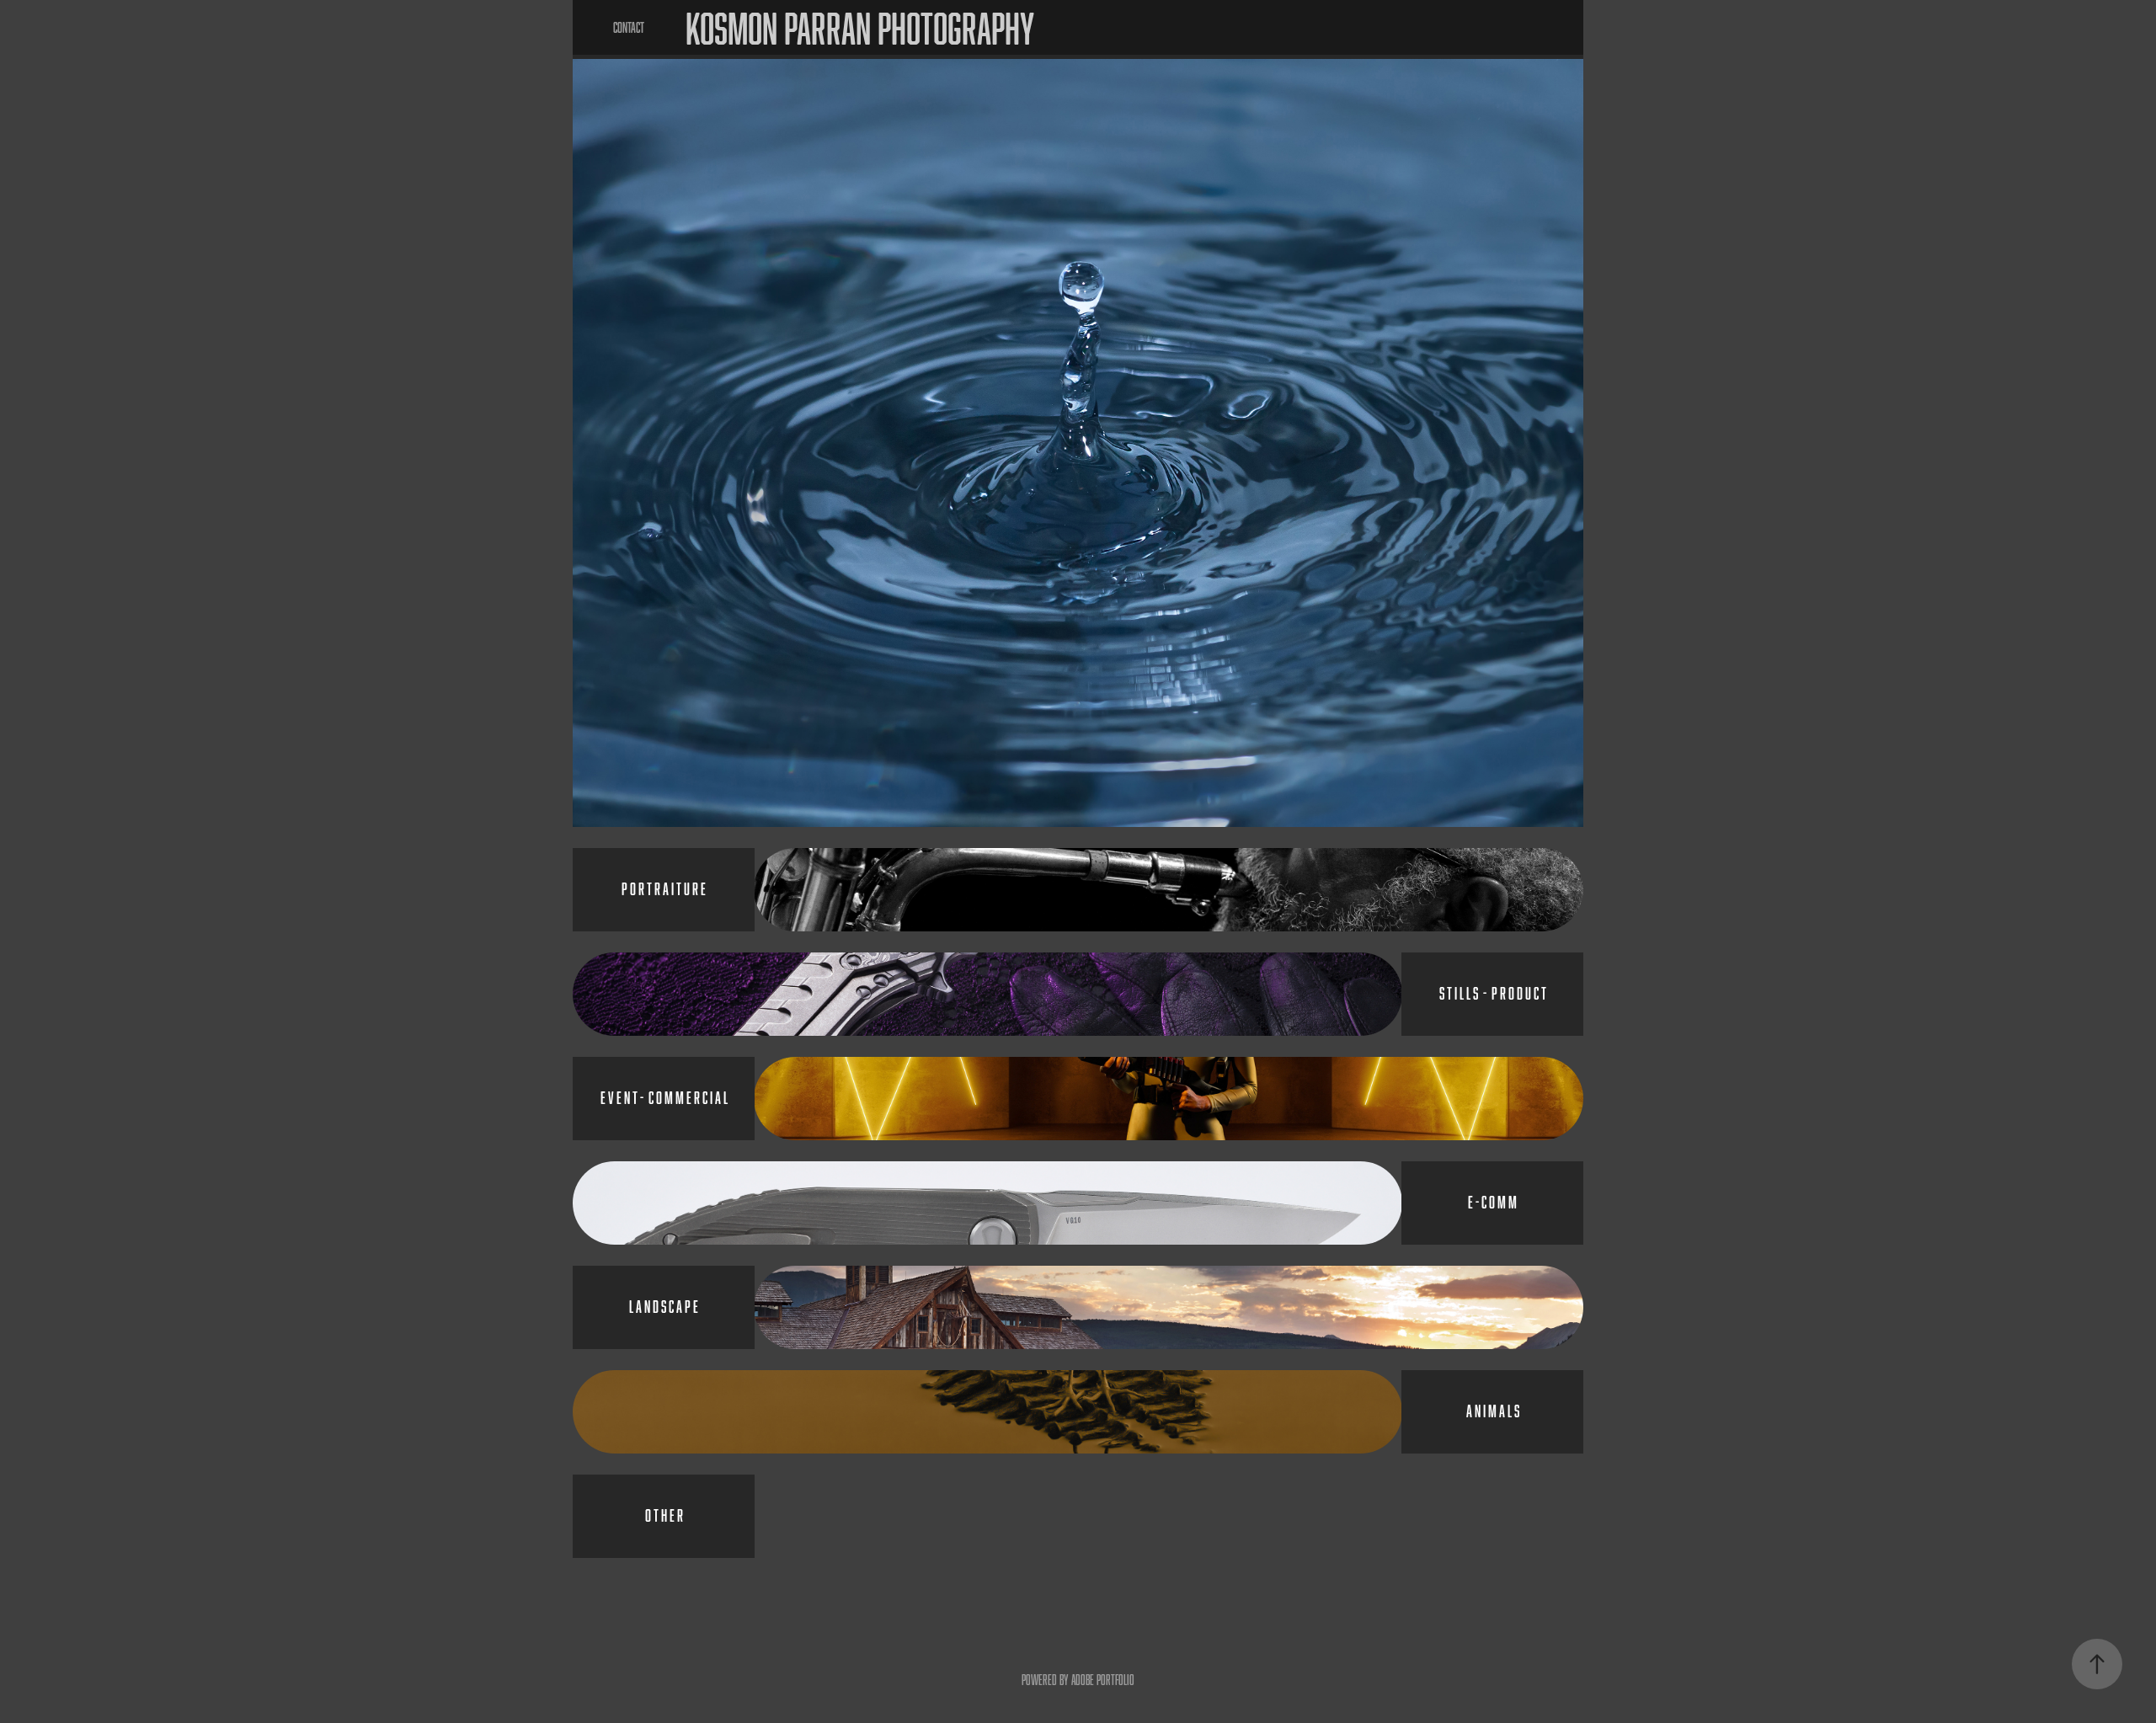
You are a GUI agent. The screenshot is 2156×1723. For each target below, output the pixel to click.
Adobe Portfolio (1103, 1680)
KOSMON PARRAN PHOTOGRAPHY (860, 28)
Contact (629, 27)
